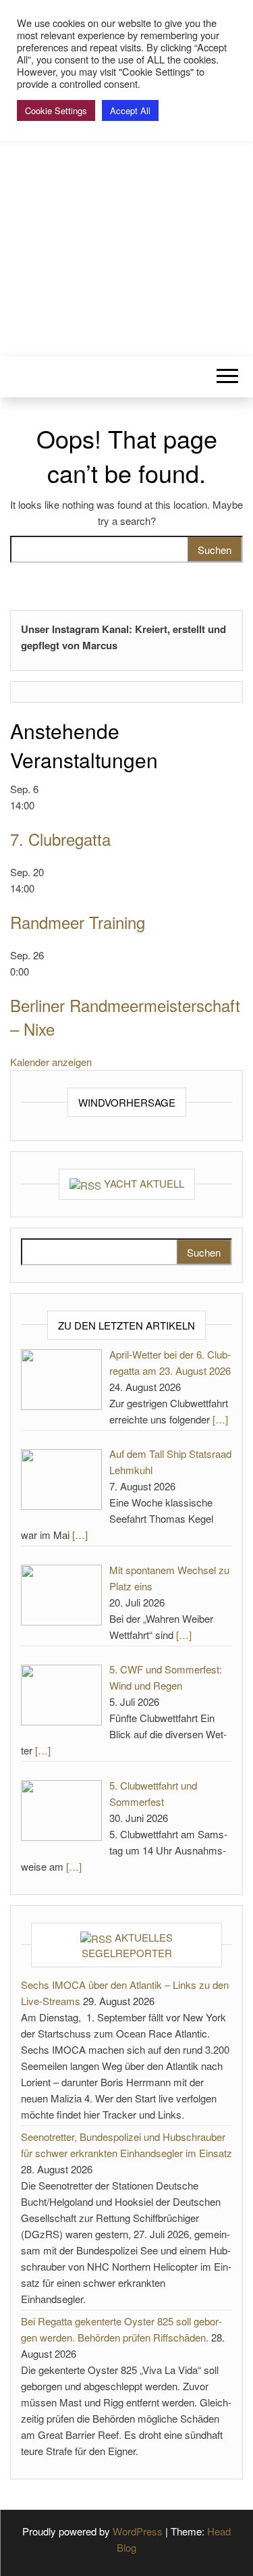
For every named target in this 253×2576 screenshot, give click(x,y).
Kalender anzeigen (51, 1062)
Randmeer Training (78, 922)
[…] (220, 1419)
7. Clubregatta (60, 839)
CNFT (126, 174)
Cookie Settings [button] (56, 110)
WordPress (138, 2531)
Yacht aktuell (144, 1183)
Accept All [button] (130, 110)
